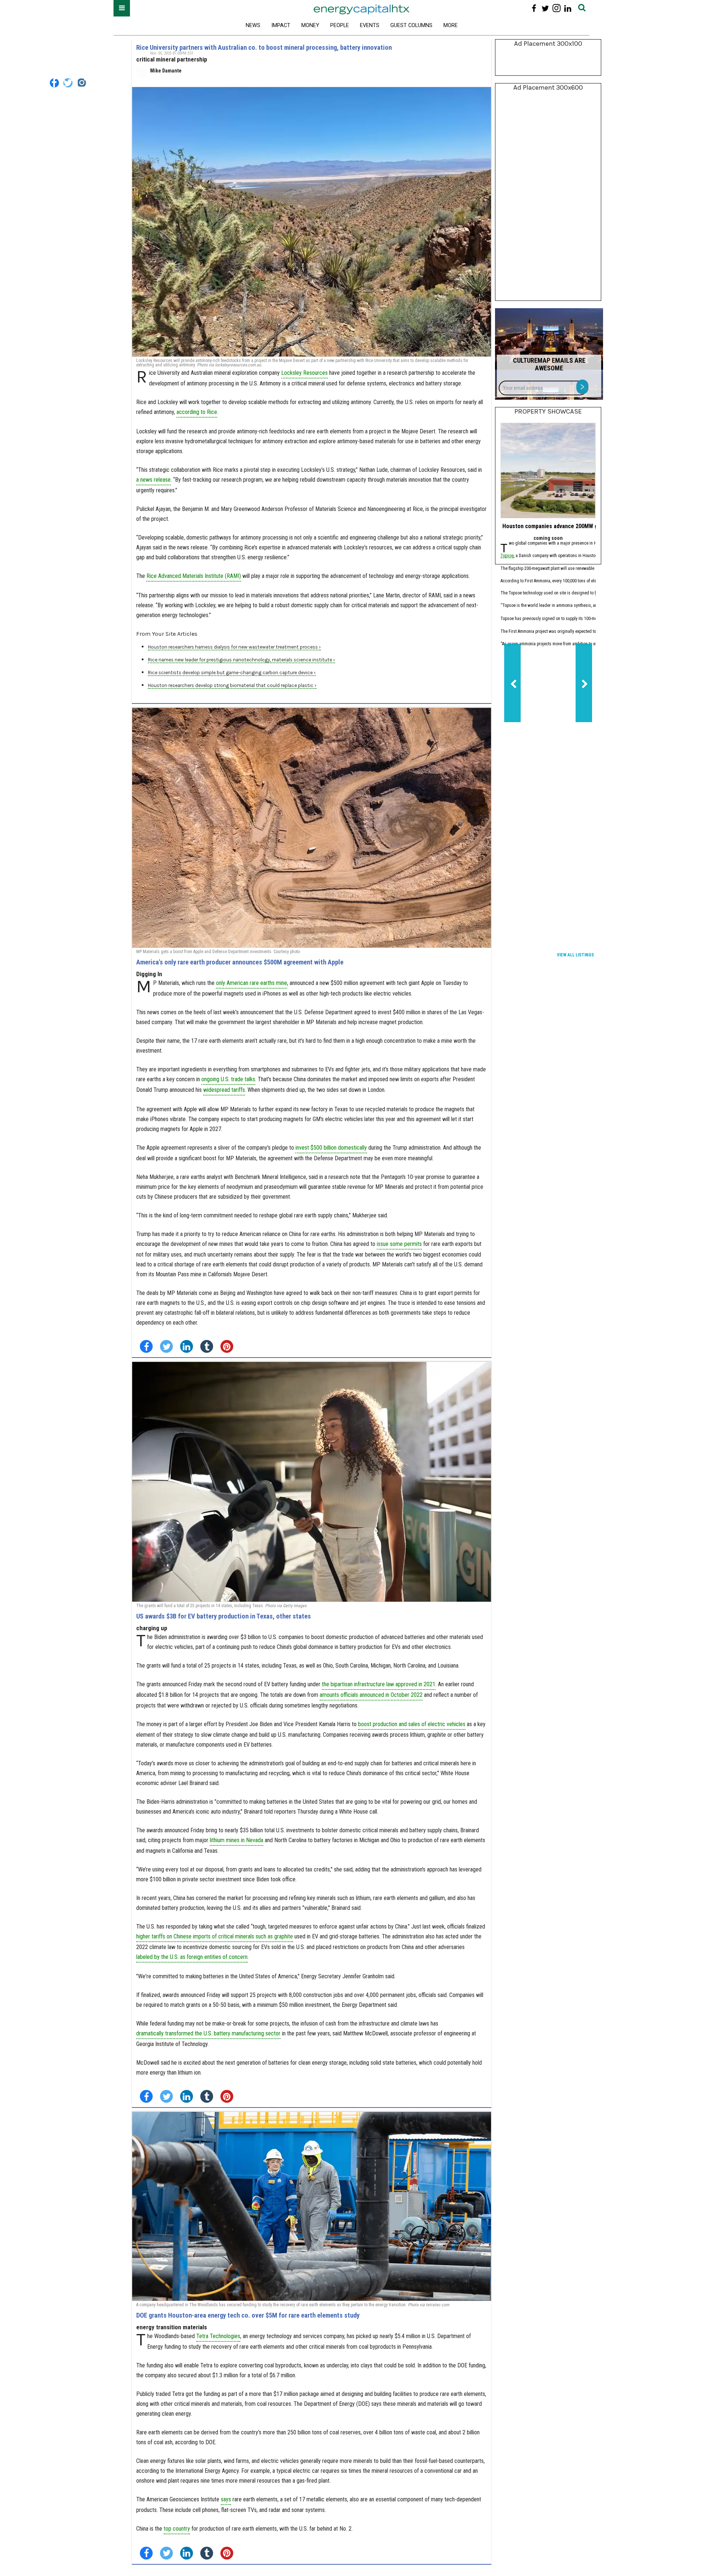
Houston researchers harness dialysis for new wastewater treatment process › (234, 647)
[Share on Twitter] (166, 1346)
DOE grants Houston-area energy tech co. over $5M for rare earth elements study (248, 2315)
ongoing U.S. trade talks (228, 1079)
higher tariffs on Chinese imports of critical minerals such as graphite (215, 1936)
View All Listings (575, 955)
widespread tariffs (224, 1090)
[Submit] (582, 8)
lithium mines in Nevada (237, 1840)
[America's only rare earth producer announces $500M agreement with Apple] (312, 828)
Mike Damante (166, 71)
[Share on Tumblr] (207, 1346)
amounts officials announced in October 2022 (371, 1695)
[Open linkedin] (568, 8)
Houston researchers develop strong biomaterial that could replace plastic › (232, 685)
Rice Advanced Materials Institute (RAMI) (194, 576)
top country (177, 2529)
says (226, 2499)
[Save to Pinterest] (227, 1346)
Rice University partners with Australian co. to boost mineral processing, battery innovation (264, 47)
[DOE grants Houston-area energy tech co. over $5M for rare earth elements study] (312, 2206)
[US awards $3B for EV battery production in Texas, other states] (312, 1482)
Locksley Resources (304, 373)
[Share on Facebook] (146, 1346)
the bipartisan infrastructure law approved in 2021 (379, 1684)
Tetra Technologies (218, 2336)
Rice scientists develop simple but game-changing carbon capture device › (232, 673)
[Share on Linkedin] (187, 1346)
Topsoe (507, 556)
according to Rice (197, 412)
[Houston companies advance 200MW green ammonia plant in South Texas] (548, 471)
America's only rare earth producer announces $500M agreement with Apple (240, 962)
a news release (153, 480)
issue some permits (399, 1244)
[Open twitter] (545, 8)
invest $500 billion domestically (331, 1148)
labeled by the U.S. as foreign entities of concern (192, 1957)
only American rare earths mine (252, 983)
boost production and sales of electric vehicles (412, 1724)
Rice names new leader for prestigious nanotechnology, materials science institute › (241, 660)
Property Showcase (548, 411)
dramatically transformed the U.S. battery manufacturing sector (208, 2033)
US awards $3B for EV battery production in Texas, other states (224, 1616)
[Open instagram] (556, 8)
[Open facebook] (534, 8)
